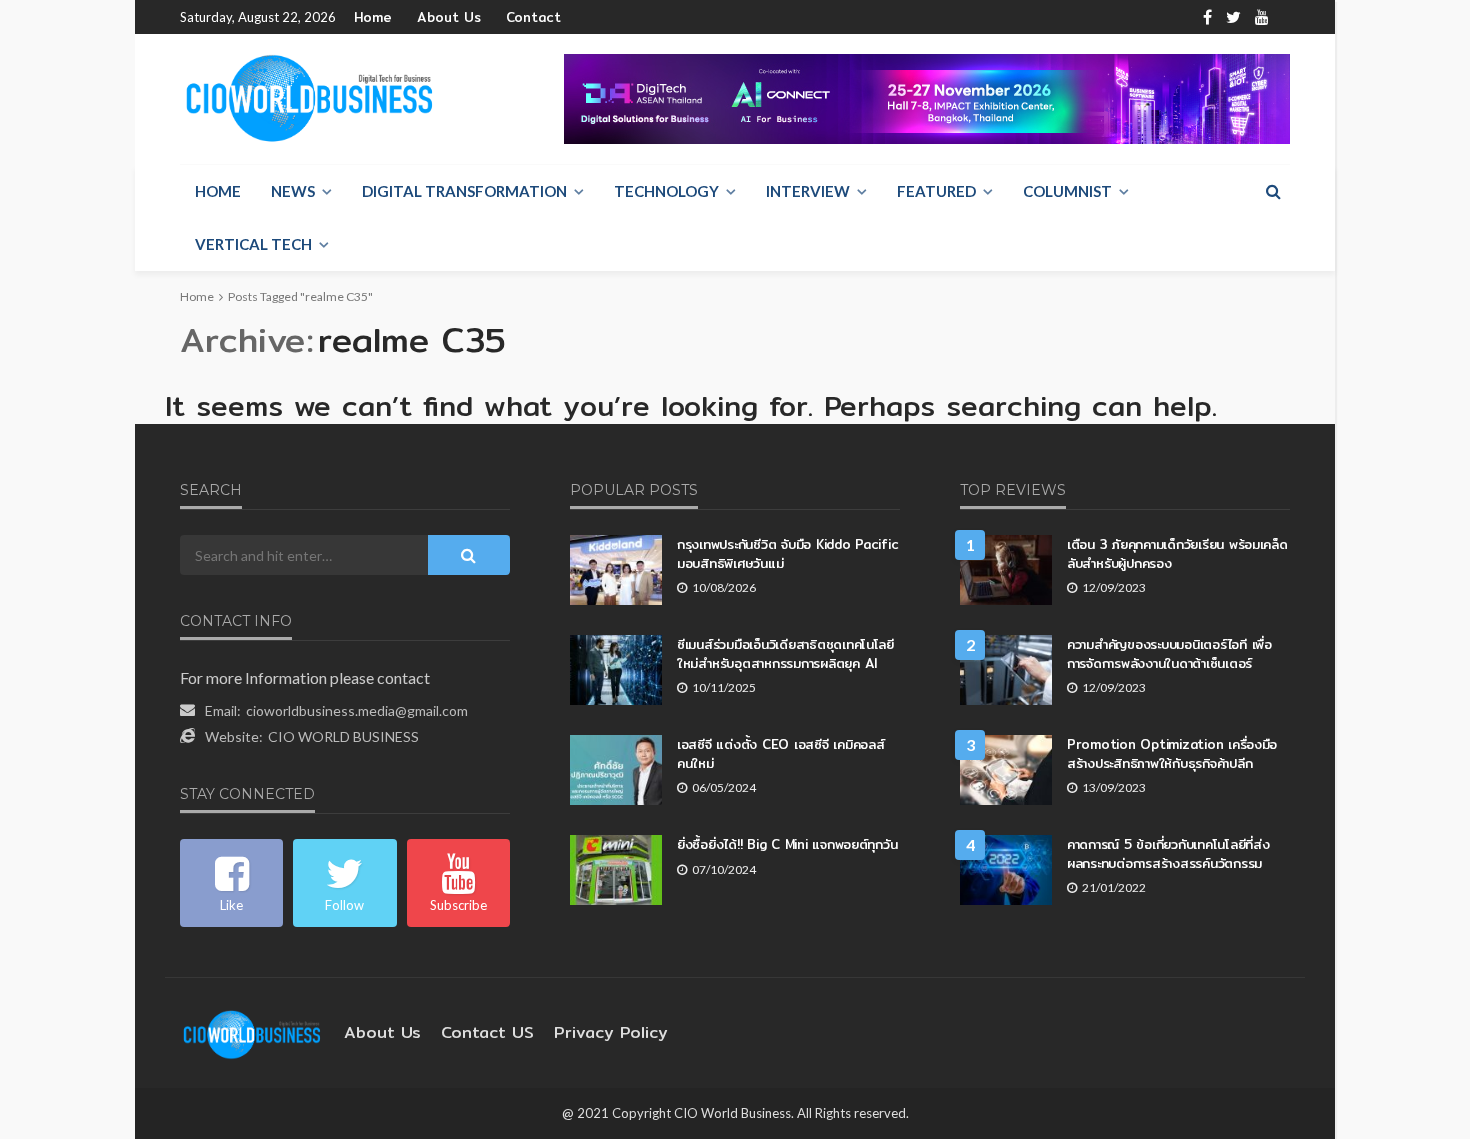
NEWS (293, 191)
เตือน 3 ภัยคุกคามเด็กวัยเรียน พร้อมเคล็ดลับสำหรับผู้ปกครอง (1177, 553)
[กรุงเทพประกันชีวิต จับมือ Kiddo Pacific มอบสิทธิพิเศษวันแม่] (616, 570)
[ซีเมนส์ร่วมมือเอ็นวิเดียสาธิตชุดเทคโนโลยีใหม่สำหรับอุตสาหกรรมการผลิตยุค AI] (616, 670)
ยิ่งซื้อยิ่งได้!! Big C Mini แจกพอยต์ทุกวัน (787, 844)
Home (373, 17)
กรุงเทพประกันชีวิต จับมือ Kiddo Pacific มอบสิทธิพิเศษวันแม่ (787, 553)
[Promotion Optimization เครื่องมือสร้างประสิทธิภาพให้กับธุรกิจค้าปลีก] (1006, 770)
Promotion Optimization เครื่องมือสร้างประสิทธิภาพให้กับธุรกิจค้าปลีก (1172, 753)
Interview (808, 191)
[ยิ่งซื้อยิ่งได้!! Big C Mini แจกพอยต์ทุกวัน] (616, 870)
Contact (533, 17)
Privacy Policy (611, 1032)
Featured (936, 191)
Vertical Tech (253, 244)
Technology (666, 191)
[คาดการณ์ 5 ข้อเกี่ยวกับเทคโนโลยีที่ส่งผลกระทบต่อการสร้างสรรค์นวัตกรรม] (1006, 870)
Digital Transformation (464, 191)
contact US (487, 1032)
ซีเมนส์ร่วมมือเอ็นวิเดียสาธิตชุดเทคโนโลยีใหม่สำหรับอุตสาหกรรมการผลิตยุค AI (785, 653)
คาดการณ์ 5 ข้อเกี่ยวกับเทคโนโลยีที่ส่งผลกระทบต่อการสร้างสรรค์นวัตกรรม (1168, 853)
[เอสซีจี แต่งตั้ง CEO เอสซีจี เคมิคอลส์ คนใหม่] (616, 770)
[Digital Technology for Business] (309, 99)
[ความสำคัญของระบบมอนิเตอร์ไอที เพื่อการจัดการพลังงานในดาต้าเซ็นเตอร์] (1006, 670)
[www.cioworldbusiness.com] (252, 1032)
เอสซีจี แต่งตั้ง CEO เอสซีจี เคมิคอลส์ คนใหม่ (780, 753)
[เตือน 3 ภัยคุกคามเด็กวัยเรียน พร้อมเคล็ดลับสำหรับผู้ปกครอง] (1006, 570)
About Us (449, 17)
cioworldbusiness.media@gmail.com (357, 710)
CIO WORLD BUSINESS (343, 736)
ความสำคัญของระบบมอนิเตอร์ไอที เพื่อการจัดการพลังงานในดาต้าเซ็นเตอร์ (1169, 653)
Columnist (1067, 191)
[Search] (1273, 191)
